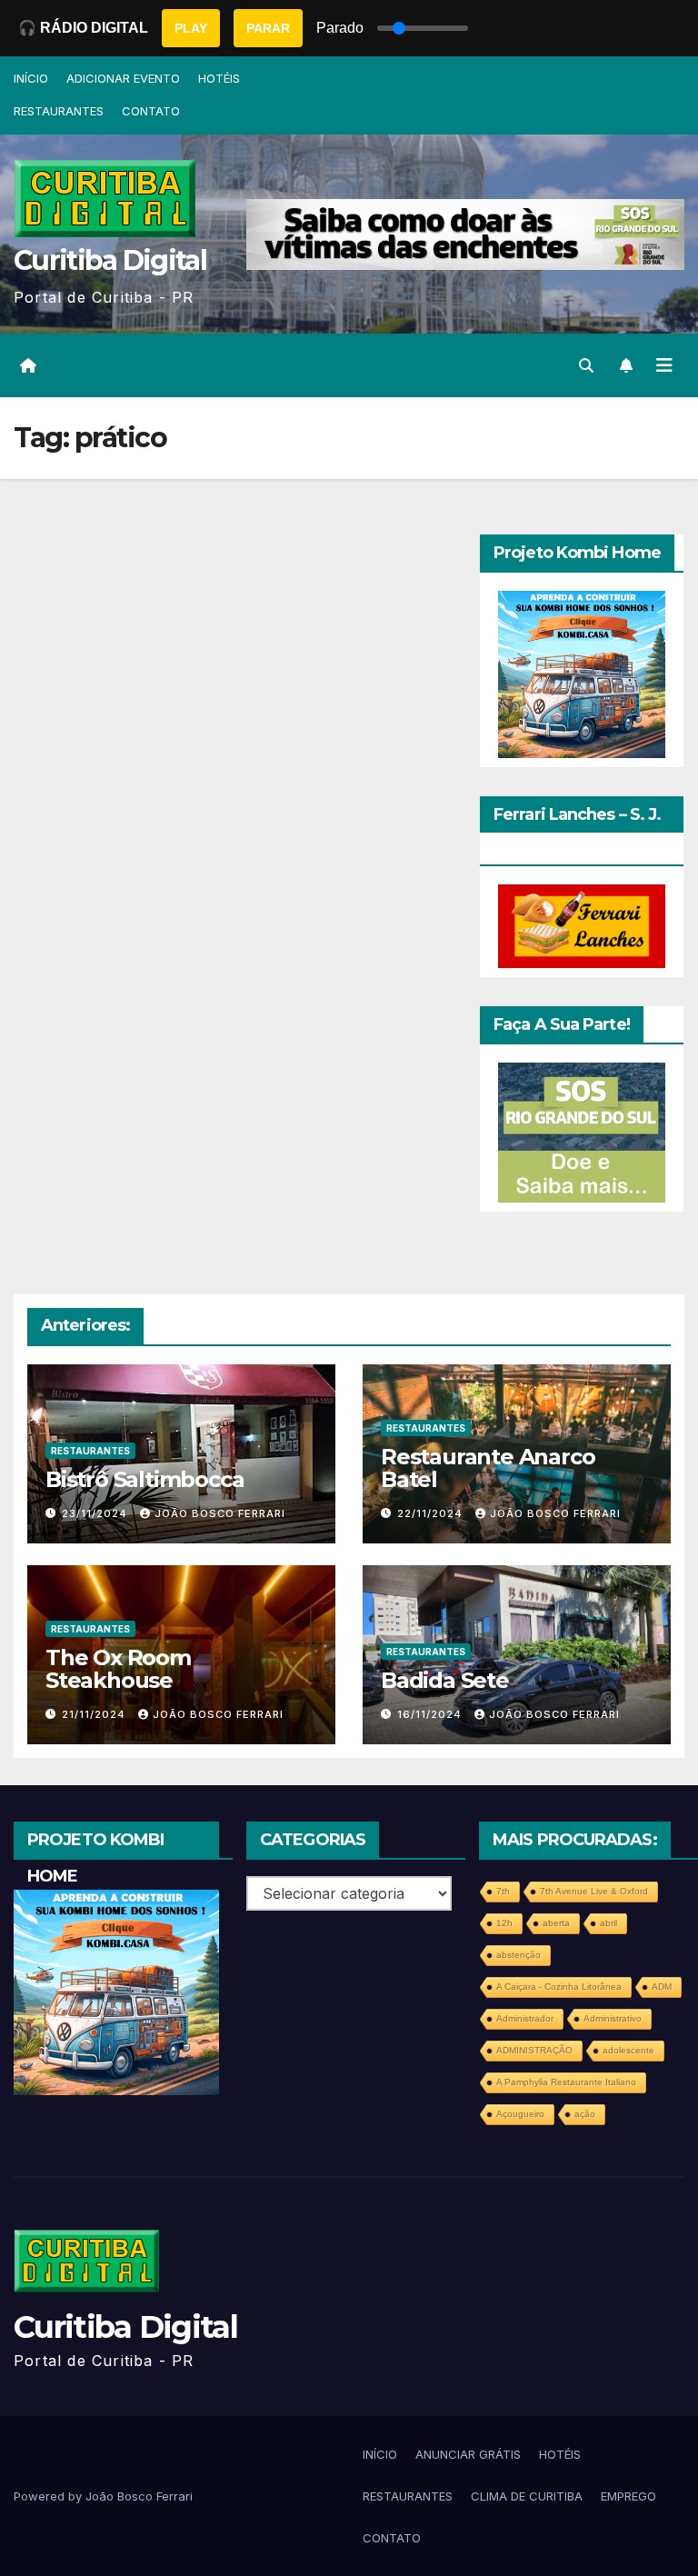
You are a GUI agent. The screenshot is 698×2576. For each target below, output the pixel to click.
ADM (662, 1987)
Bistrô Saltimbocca (145, 1479)
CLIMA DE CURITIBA (527, 2496)
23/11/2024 (96, 1513)
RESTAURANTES (59, 111)
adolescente (628, 2050)
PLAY (191, 28)
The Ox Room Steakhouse (118, 1669)
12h (504, 1923)
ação (585, 2114)
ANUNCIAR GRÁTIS (468, 2454)
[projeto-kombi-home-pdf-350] (582, 674)
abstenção (519, 1955)
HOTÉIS (219, 78)
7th (503, 1891)
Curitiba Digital (110, 260)
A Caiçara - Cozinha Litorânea (559, 1987)
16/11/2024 (431, 1714)
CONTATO (151, 111)
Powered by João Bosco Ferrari (103, 2496)
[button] (586, 365)
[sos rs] (582, 1131)
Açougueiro (520, 2114)
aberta (556, 1923)
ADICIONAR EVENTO (123, 78)
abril (608, 1923)
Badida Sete (445, 1680)
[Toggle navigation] (664, 365)
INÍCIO (31, 78)
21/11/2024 (95, 1714)
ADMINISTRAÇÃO (534, 2050)
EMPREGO (628, 2496)
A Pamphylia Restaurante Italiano (566, 2082)
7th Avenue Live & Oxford (594, 1891)
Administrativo (613, 2018)
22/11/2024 (432, 1513)
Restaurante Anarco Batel (488, 1468)
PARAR (268, 28)
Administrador (525, 2018)
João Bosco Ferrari (220, 1513)
